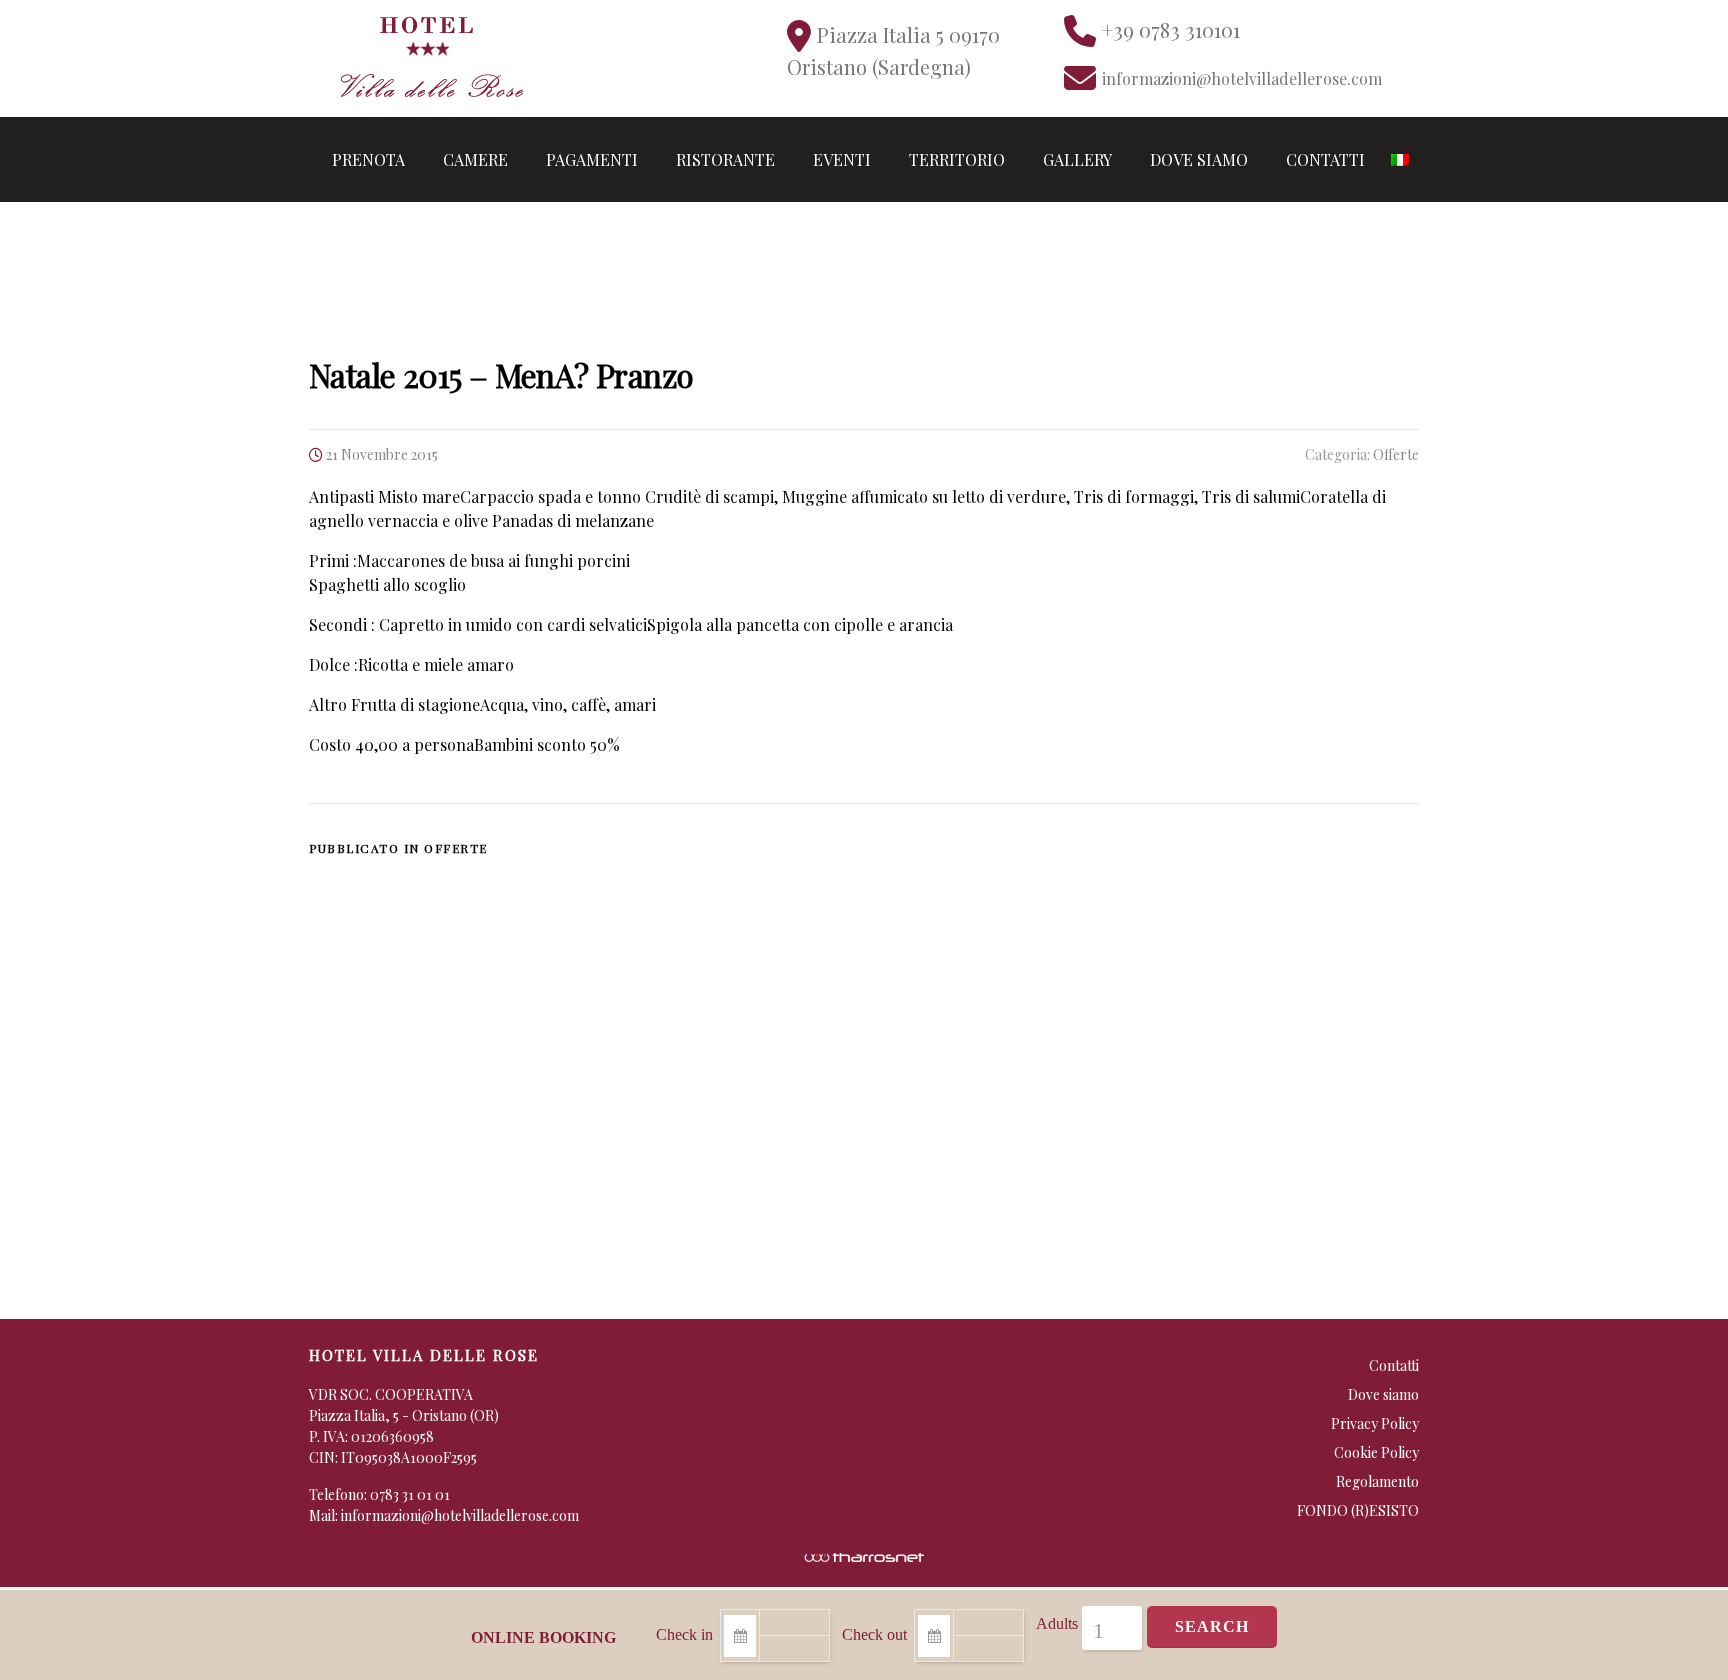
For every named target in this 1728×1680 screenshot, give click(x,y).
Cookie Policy (1376, 1452)
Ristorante (725, 159)
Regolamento (1377, 1481)
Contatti (1325, 159)
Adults (1057, 1623)
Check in (684, 1634)
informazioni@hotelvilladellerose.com (460, 1515)
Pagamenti (592, 159)
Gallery (1077, 159)
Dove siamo (1199, 159)
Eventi (842, 159)
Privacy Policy (1375, 1423)
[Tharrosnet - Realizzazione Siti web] (864, 1555)
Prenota (368, 159)
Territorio (957, 159)
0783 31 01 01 (410, 1494)
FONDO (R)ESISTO (1358, 1510)
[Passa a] (1400, 159)
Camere (475, 159)
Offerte (1396, 454)
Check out (874, 1634)
